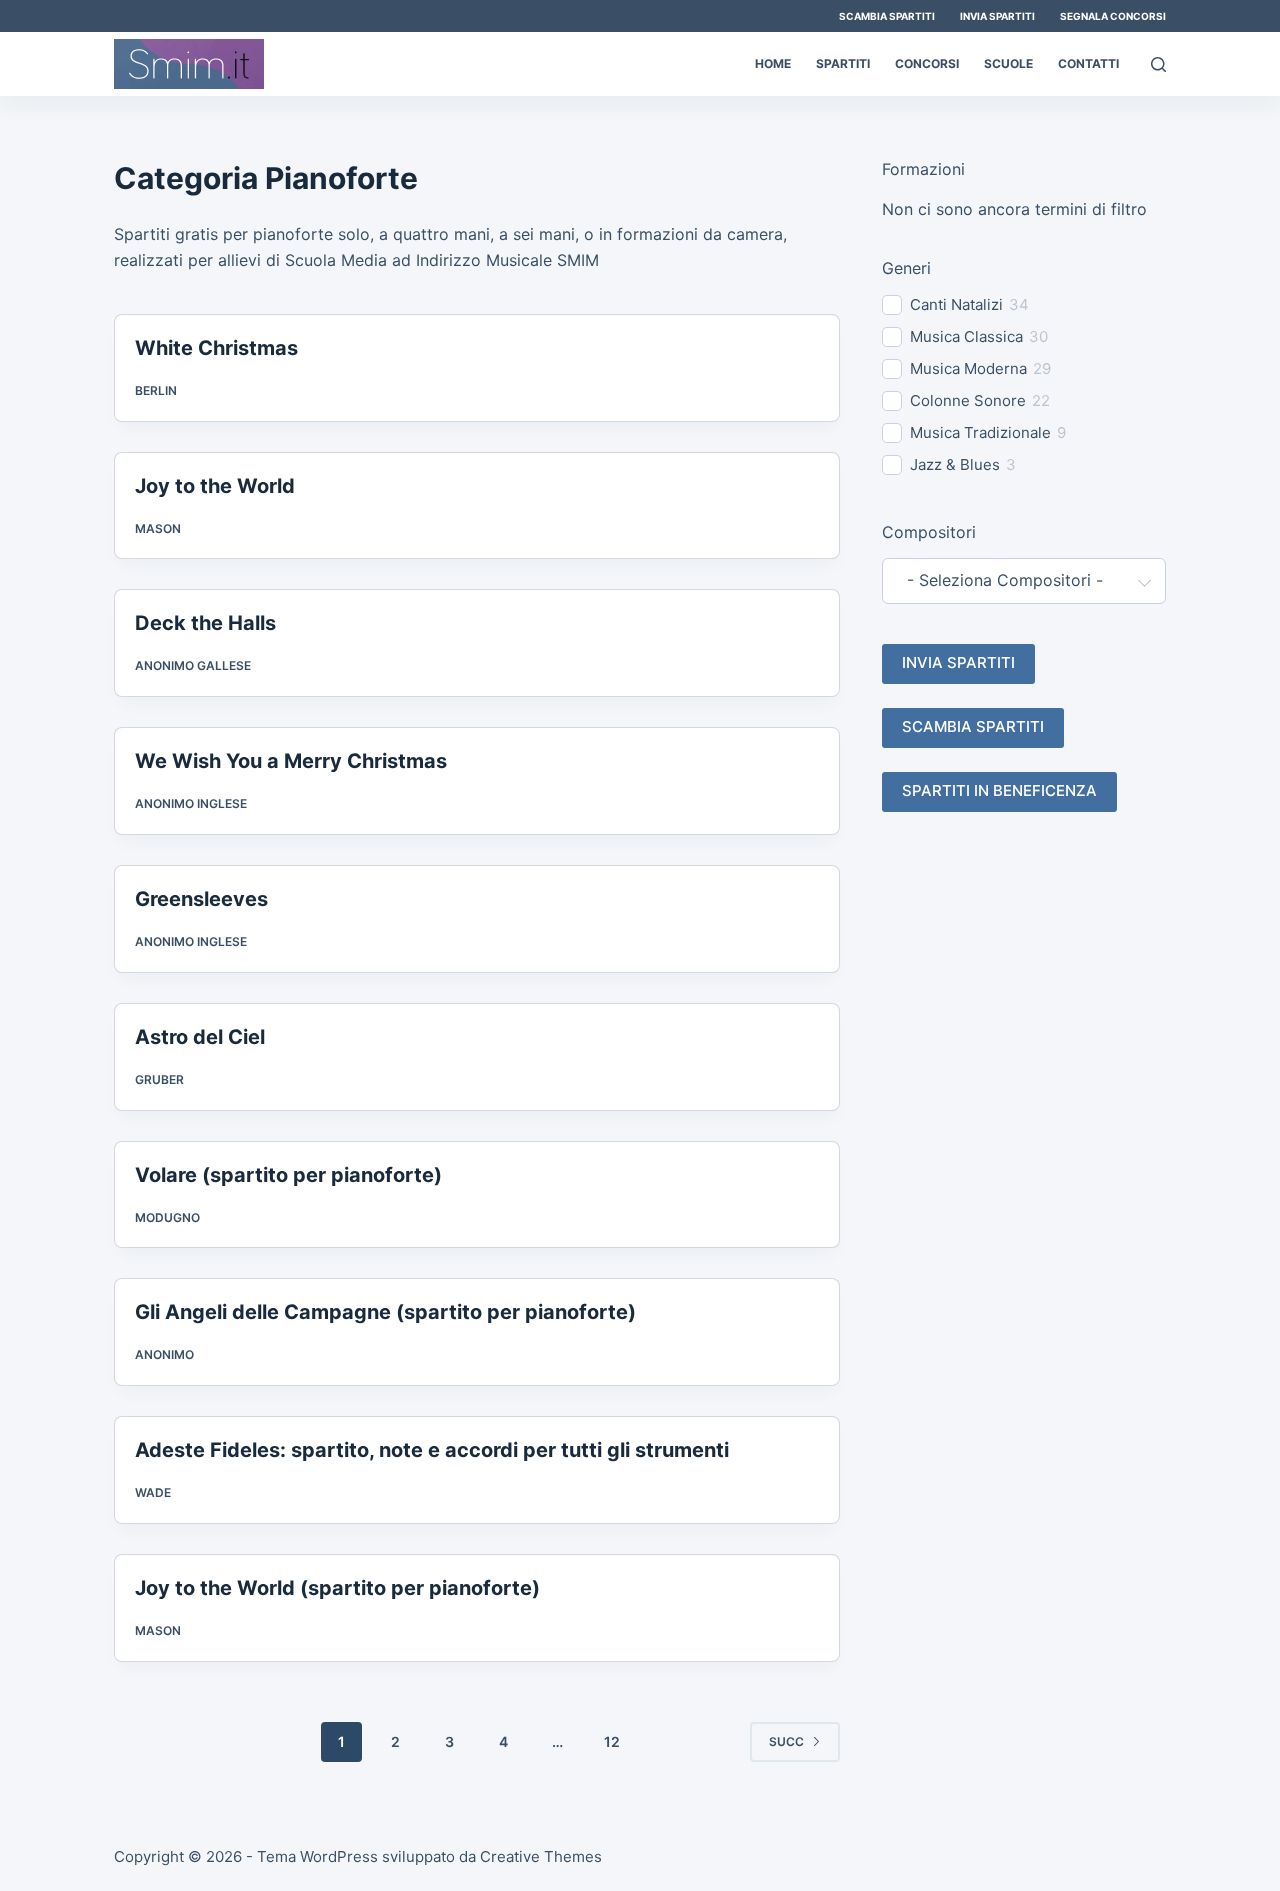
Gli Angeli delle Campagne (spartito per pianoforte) (385, 1312)
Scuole (1008, 63)
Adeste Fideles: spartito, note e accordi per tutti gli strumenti (432, 1450)
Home (773, 63)
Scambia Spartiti (887, 16)
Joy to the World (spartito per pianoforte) (337, 1588)
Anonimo (164, 1354)
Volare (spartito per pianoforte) (288, 1175)
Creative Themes (541, 1856)
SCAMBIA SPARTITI (973, 726)
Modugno (167, 1217)
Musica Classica (966, 336)
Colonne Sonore (968, 400)
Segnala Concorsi (1113, 16)
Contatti (1088, 63)
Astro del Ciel (200, 1037)
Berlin (156, 390)
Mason (158, 528)
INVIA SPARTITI (958, 662)
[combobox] (1024, 581)
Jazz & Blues (955, 464)
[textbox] (1012, 581)
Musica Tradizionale (980, 432)
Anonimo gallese (193, 665)
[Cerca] (1158, 64)
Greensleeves (201, 899)
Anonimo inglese (191, 803)
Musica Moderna (968, 368)
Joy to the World (215, 486)
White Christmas (216, 348)
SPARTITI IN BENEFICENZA (999, 790)
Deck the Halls (205, 623)
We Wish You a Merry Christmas (291, 761)
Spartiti (843, 63)
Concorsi (927, 63)
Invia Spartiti (997, 16)
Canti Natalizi (956, 304)
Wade (153, 1492)
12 (612, 1741)
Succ (786, 1741)
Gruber (159, 1079)
